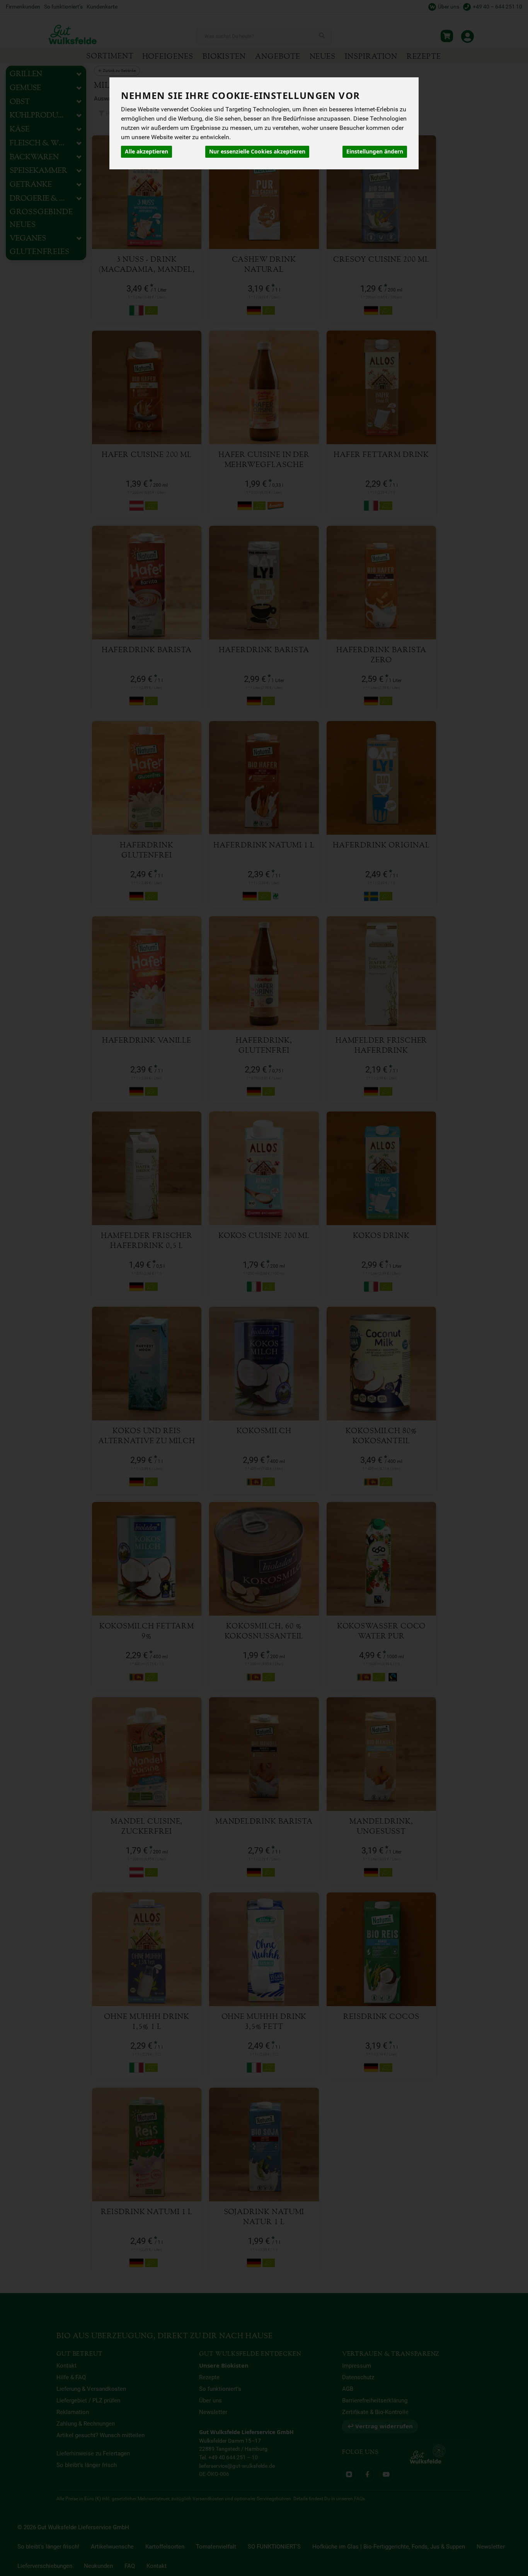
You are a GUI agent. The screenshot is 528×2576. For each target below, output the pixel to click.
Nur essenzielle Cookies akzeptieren (257, 152)
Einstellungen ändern (375, 152)
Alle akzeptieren (146, 152)
